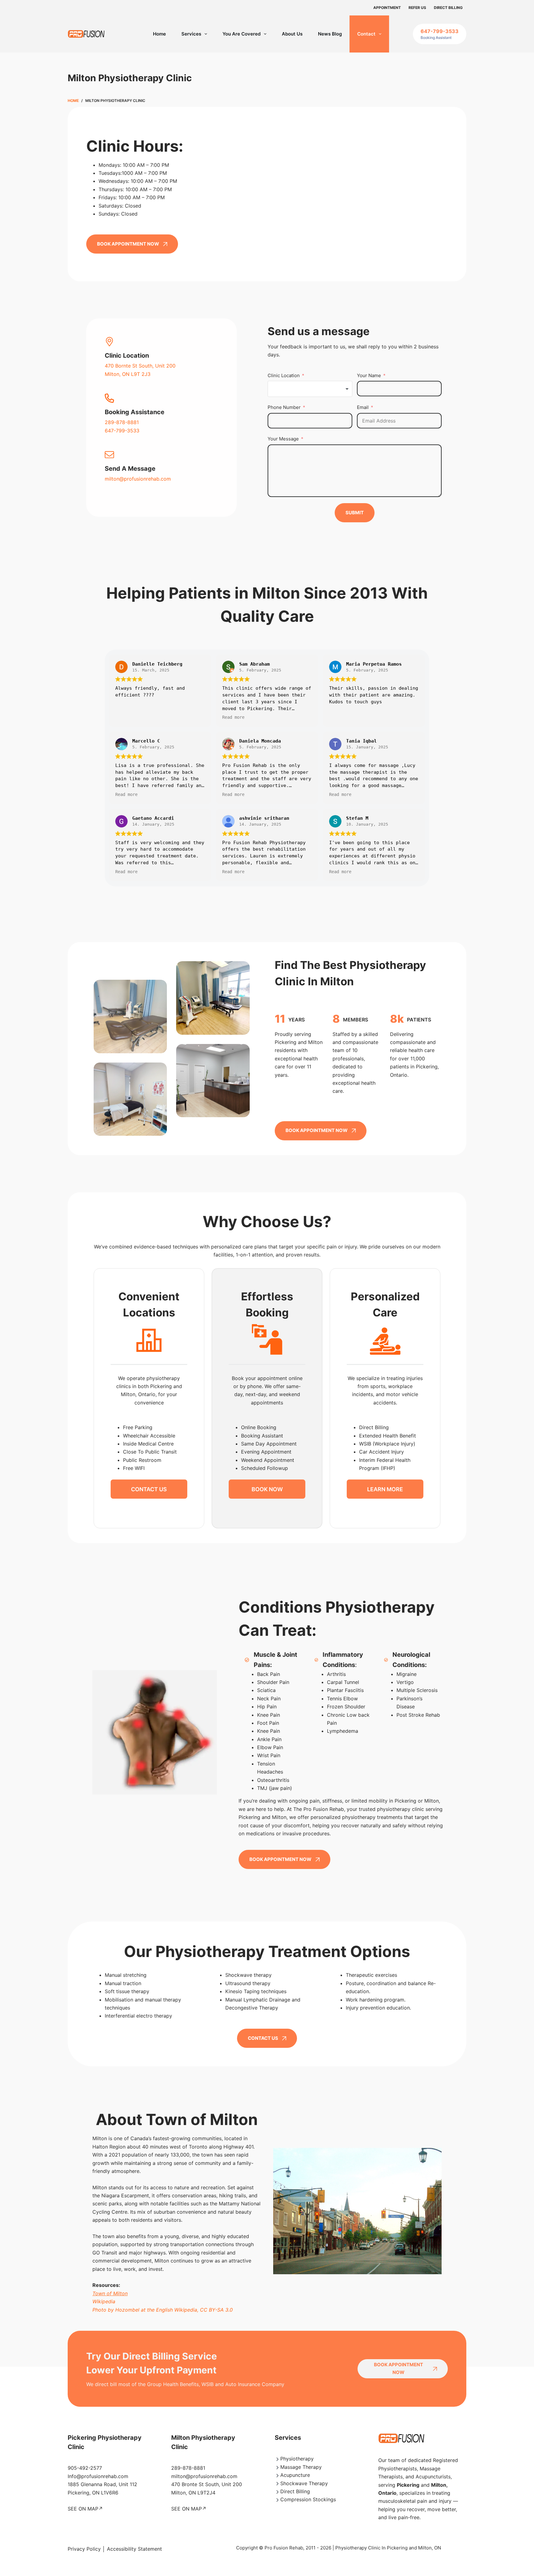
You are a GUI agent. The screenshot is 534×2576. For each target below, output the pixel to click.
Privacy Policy (84, 2549)
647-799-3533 (122, 431)
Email (363, 407)
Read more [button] (233, 717)
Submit (355, 513)
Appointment (387, 8)
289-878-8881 (122, 422)
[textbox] (310, 389)
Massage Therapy (301, 2467)
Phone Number (284, 407)
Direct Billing (448, 8)
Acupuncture (295, 2475)
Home (159, 34)
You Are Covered (242, 34)
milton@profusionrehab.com (138, 479)
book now (267, 1489)
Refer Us (417, 8)
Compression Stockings (308, 2499)
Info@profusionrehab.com (98, 2476)
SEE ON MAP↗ (85, 2509)
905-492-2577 (85, 2468)
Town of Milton (110, 2293)
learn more (385, 1489)
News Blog (330, 34)
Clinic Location (284, 375)
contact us (149, 1489)
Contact (366, 34)
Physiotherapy (297, 2459)
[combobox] (310, 389)
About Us (292, 34)
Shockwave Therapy (304, 2483)
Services (191, 34)
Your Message (283, 439)
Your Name (369, 375)
